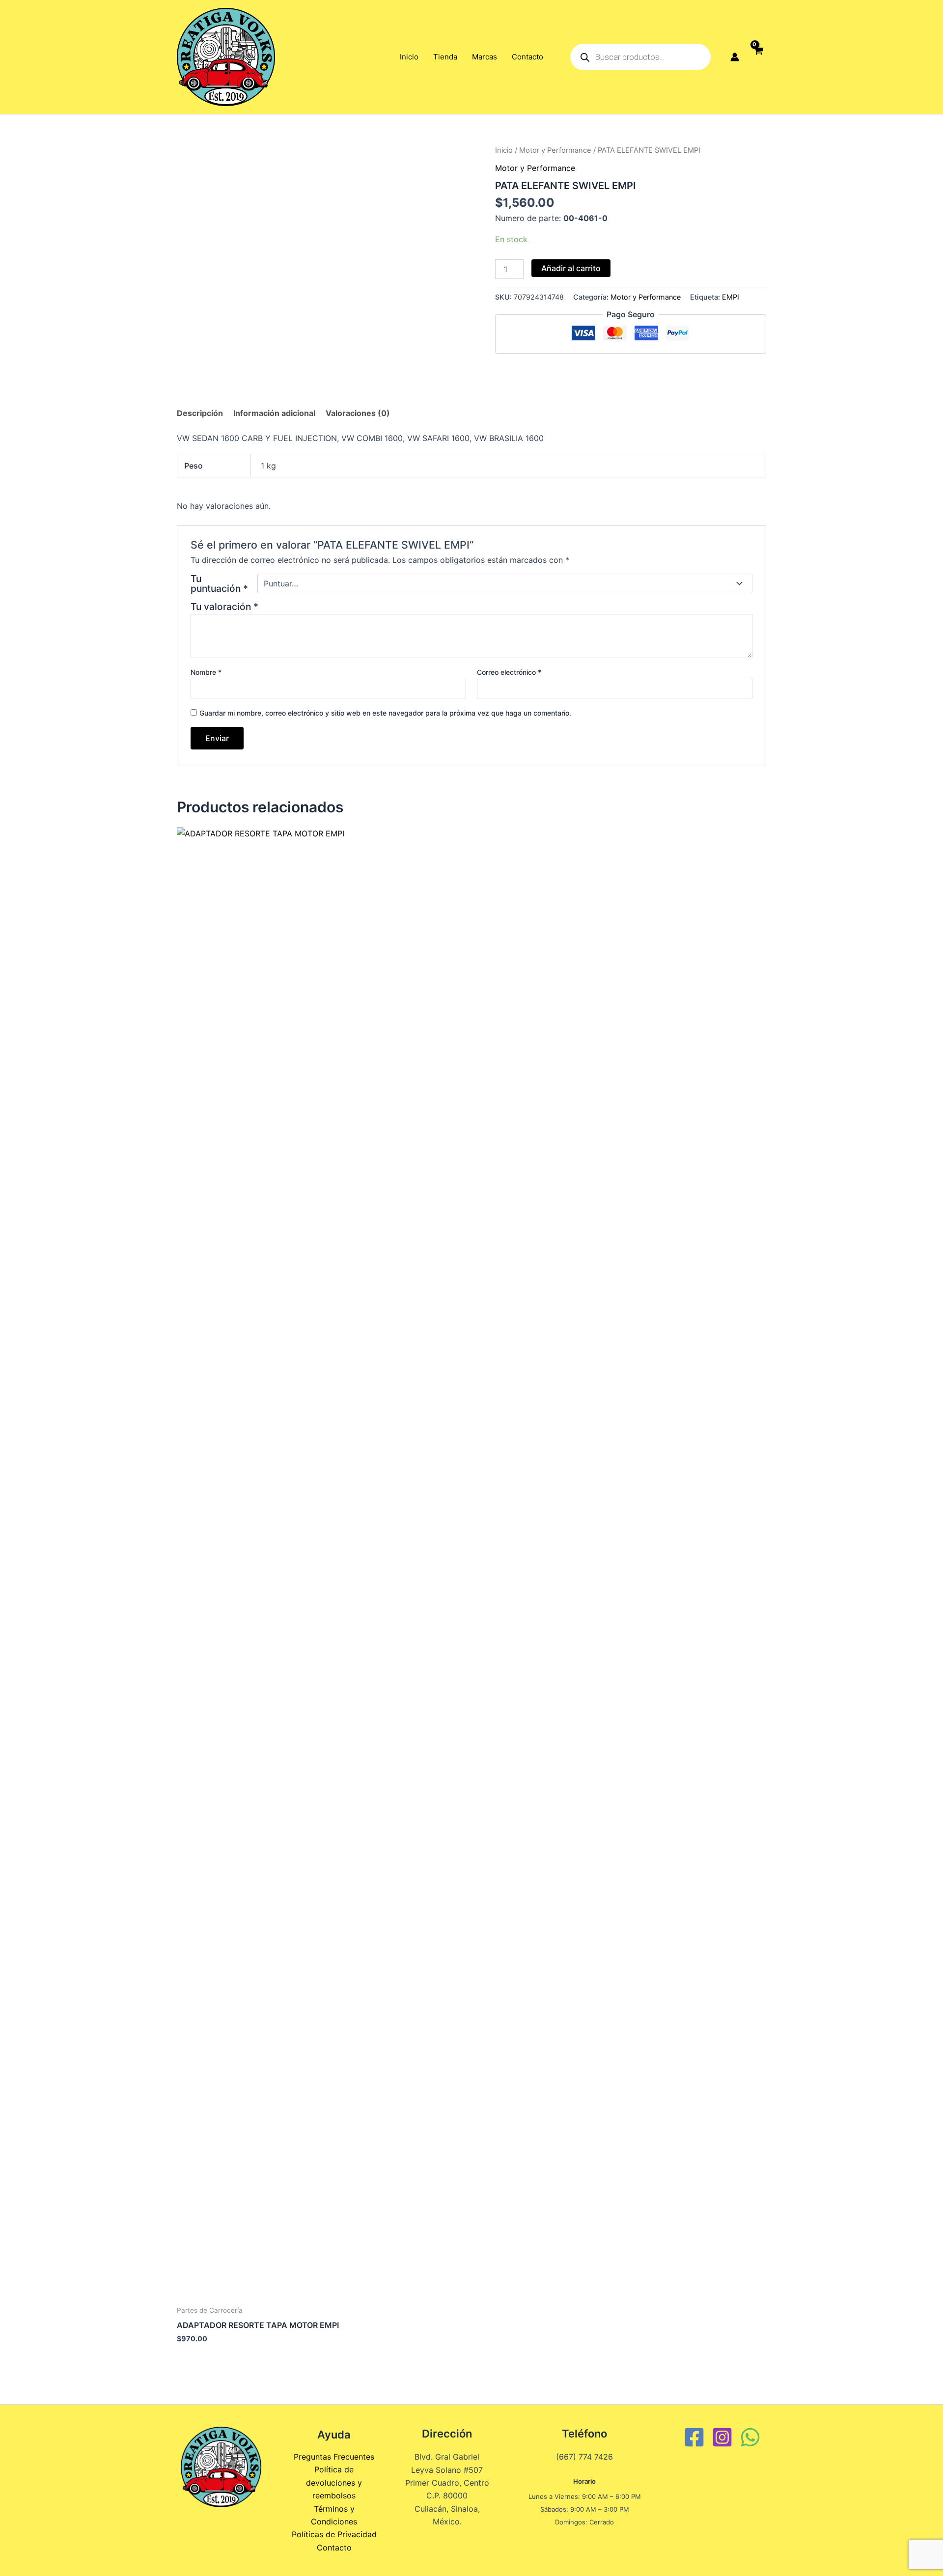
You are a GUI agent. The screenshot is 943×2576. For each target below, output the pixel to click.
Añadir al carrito (571, 268)
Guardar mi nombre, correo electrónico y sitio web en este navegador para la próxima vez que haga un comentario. (385, 713)
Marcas (485, 57)
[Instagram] (722, 2437)
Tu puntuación (219, 583)
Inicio (409, 57)
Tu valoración (224, 607)
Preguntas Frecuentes (334, 2457)
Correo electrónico (509, 672)
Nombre (206, 672)
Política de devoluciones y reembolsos (334, 2482)
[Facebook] (694, 2437)
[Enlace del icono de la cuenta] (735, 57)
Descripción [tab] (200, 413)
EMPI (731, 297)
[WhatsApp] (750, 2437)
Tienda (445, 57)
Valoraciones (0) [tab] (358, 413)
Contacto (527, 57)
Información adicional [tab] (274, 413)
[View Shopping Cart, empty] (758, 57)
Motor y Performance (555, 150)
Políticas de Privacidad (334, 2534)
